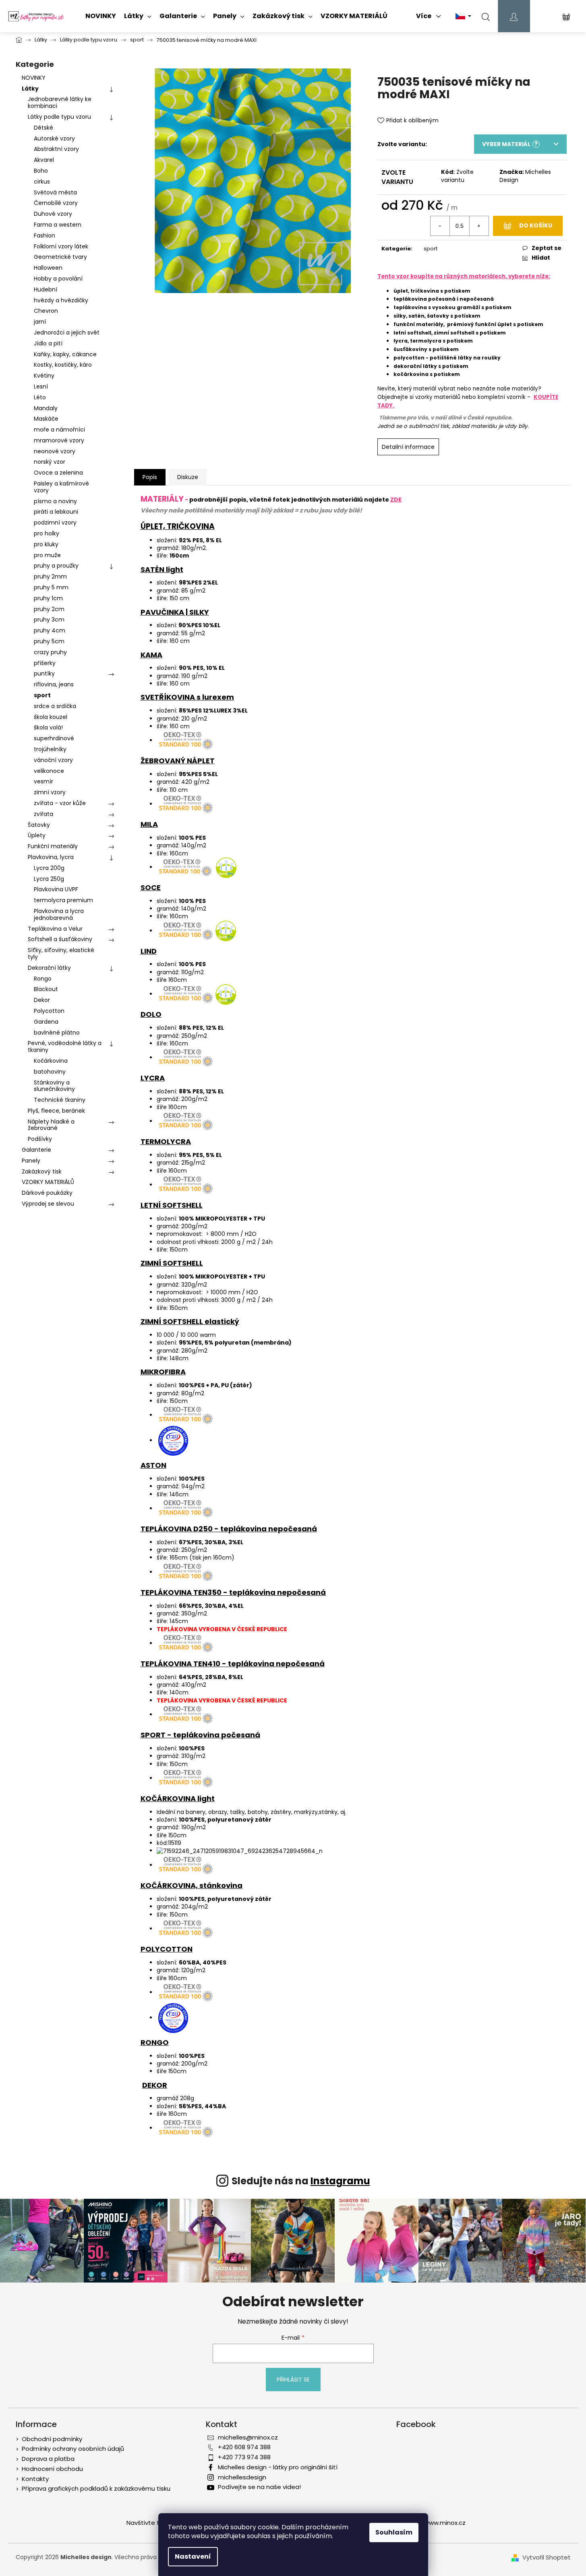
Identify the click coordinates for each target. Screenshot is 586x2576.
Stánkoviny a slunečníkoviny (54, 1086)
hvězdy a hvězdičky (61, 300)
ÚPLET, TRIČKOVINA (178, 526)
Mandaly (46, 408)
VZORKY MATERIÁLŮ (48, 1182)
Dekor (42, 1000)
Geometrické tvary (60, 257)
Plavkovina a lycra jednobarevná (59, 914)
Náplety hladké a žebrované (51, 1125)
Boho (41, 171)
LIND (149, 951)
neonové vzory (55, 451)
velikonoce (49, 771)
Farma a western (58, 225)
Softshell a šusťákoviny (60, 939)
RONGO (155, 2042)
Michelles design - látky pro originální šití (278, 2467)
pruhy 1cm (48, 598)
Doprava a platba (48, 2459)
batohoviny (50, 1072)
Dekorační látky (49, 968)
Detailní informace (408, 447)
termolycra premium (63, 900)
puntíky (44, 673)
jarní (40, 322)
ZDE (396, 500)
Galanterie (36, 1150)
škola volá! (48, 727)
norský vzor (50, 462)
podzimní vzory (55, 523)
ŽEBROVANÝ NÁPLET (178, 761)
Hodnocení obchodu (52, 2469)
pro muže (47, 555)
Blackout (46, 989)
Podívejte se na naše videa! (259, 2487)
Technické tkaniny (60, 1100)
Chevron (46, 311)
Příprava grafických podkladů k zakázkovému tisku (96, 2488)
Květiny (44, 376)
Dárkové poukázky (47, 1193)
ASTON (153, 1465)
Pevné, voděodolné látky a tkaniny (65, 1046)
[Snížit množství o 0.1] (440, 226)
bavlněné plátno (57, 1033)
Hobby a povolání (58, 279)
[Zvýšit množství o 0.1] (479, 226)
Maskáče (46, 419)
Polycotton (49, 1011)
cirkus (42, 182)
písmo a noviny (55, 501)
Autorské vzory (54, 138)
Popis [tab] (150, 477)
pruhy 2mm (50, 576)
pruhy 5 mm (51, 587)
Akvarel (44, 160)
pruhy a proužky (56, 566)
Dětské (43, 128)
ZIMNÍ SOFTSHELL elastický (190, 1321)
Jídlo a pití (48, 343)
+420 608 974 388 (244, 2447)
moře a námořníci (59, 430)
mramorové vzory (59, 440)
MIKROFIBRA (163, 1372)
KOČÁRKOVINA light (178, 1798)
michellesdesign (242, 2477)
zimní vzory (50, 792)
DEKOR (155, 2085)
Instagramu (340, 2181)
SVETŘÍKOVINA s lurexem (187, 697)
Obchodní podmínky (52, 2439)
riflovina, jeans (54, 684)
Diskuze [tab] (188, 477)
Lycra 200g (49, 868)
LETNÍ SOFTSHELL (172, 1205)
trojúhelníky (50, 749)
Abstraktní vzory (56, 149)
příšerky (45, 663)
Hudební (46, 289)
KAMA (151, 655)
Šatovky (39, 825)
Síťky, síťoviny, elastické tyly (61, 953)
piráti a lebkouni (56, 512)
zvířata (43, 814)
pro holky (47, 533)
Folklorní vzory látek (61, 246)
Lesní (41, 386)
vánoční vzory (53, 760)
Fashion (45, 235)
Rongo (43, 979)
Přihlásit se (293, 2380)
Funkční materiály (53, 846)
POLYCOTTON (167, 1949)
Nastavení (193, 2556)
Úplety (37, 835)
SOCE (151, 887)
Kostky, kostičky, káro (63, 365)
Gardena (46, 1022)
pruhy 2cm (49, 609)
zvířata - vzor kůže (60, 803)
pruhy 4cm (50, 630)
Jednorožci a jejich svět (67, 333)
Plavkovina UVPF (56, 889)
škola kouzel (51, 717)
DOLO (151, 1014)
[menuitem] (101, 16)
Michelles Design (525, 176)
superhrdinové (54, 738)
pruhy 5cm (49, 641)
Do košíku (536, 225)
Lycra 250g (49, 879)
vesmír (43, 781)
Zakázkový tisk (42, 1171)
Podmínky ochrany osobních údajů (73, 2449)
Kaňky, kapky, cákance (65, 354)
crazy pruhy (50, 652)
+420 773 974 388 (244, 2457)
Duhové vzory (53, 214)
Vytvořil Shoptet (547, 2557)
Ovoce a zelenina (58, 473)
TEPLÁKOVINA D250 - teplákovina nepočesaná (229, 1529)
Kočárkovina (51, 1061)
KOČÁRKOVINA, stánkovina (192, 1885)
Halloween (48, 268)
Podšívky (40, 1139)
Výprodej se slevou (48, 1204)
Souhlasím (394, 2532)
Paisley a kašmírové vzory (61, 487)
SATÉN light (162, 569)
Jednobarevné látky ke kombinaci (60, 102)
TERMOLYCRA (166, 1141)
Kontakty (35, 2479)
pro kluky (46, 544)
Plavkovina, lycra (51, 857)
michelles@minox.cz (248, 2437)
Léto (40, 397)
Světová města (55, 192)
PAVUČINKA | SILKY (175, 612)
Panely (31, 1161)
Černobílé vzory (56, 203)
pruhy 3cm (49, 620)
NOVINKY (34, 78)
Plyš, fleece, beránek (56, 1111)
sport (42, 695)
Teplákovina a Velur (55, 929)
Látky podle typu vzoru (59, 117)
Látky (30, 89)
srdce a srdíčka (55, 706)
